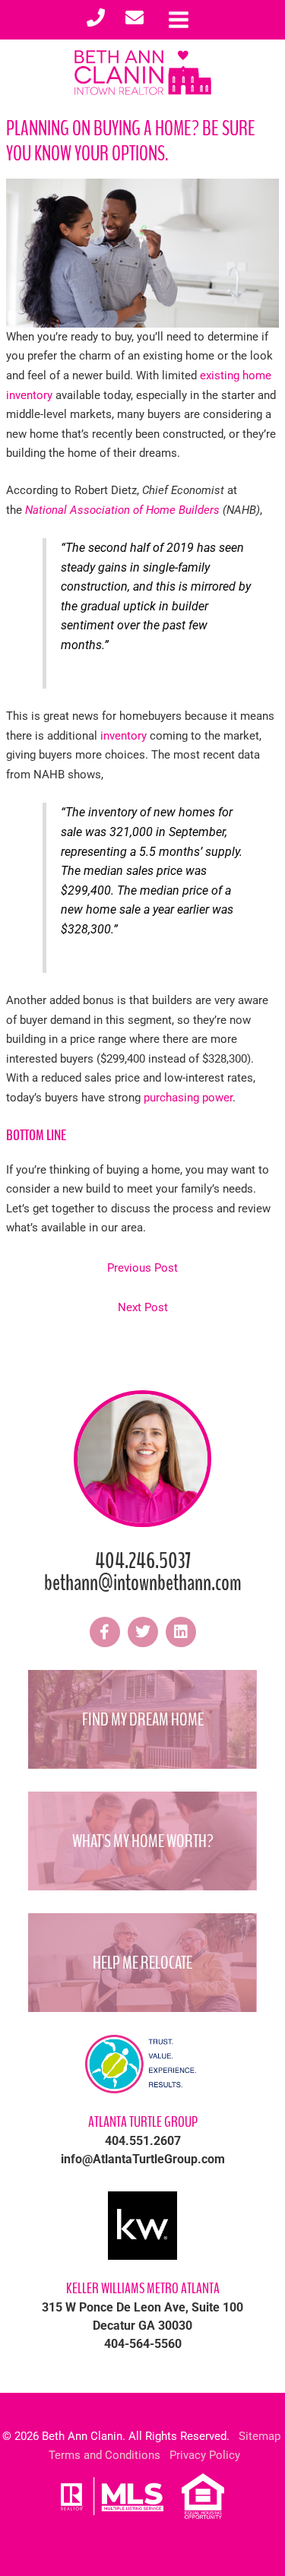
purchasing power (188, 1098)
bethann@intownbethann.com (143, 1583)
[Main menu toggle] (179, 20)
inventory (123, 736)
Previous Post (142, 1268)
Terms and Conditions (104, 2455)
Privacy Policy (205, 2455)
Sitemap (260, 2436)
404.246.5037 (143, 1561)
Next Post (143, 1307)
